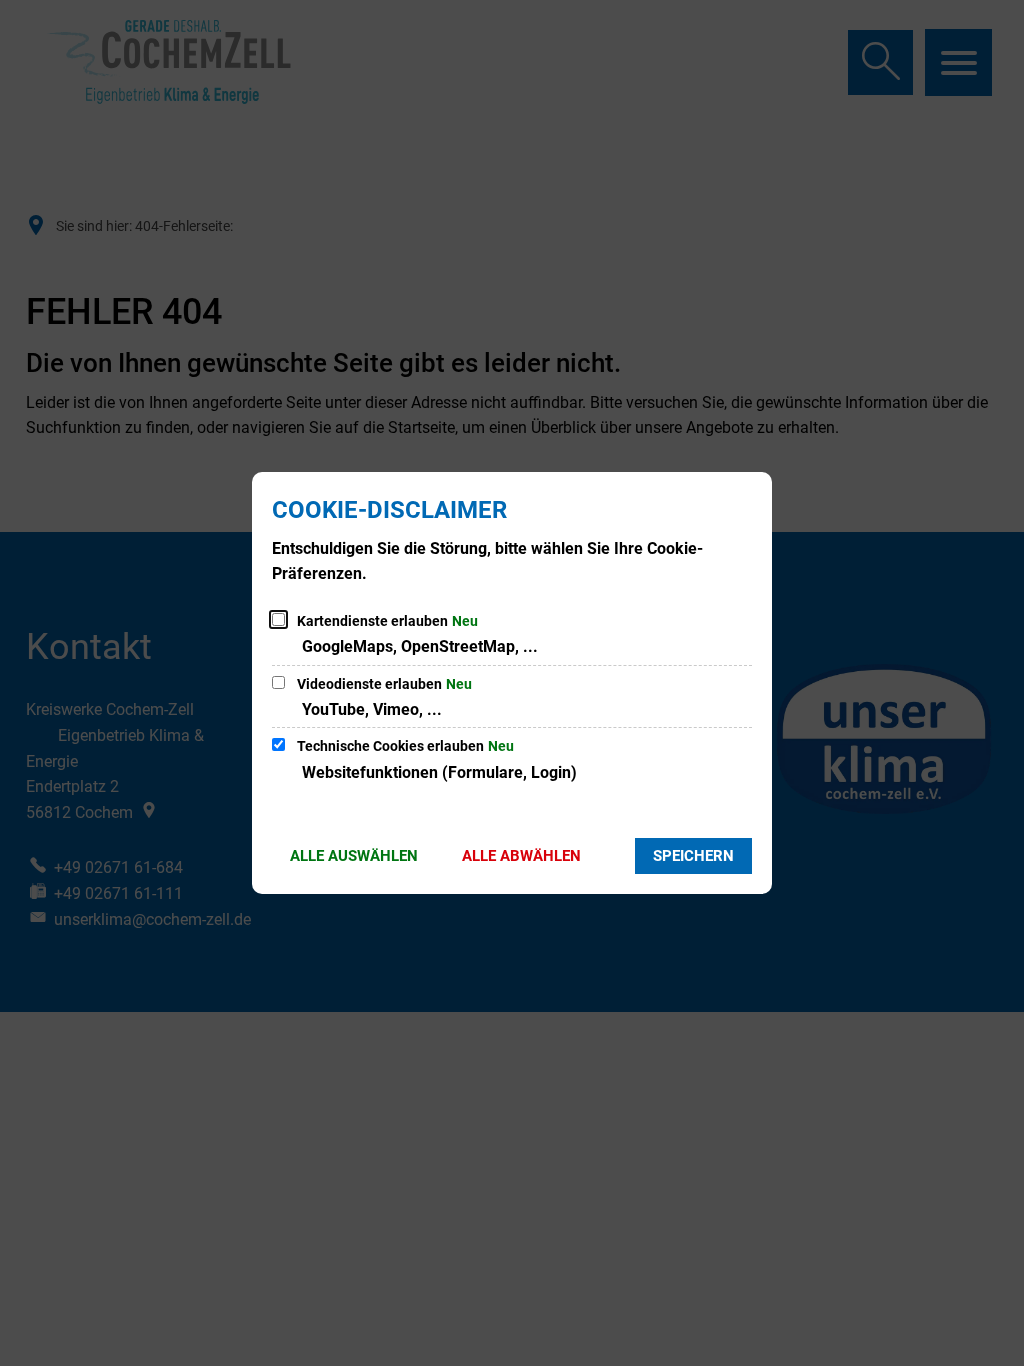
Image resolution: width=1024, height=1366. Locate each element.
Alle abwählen (521, 856)
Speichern (693, 856)
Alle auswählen (354, 856)
